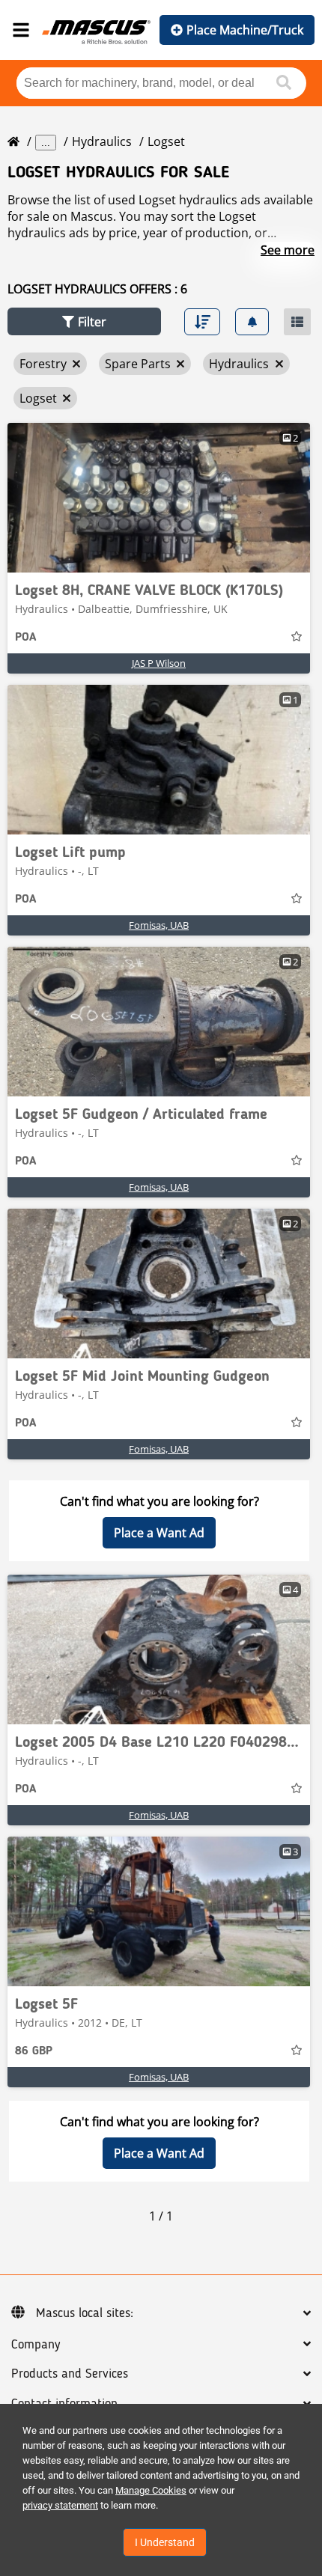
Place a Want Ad (159, 1533)
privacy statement (60, 2505)
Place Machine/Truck (245, 30)
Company (36, 2345)
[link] (159, 498)
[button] (84, 321)
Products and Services (70, 2374)
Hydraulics (102, 141)
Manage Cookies (151, 2490)
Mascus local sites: (85, 2313)
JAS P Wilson (159, 663)
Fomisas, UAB (159, 925)
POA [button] (25, 638)
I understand (165, 2542)
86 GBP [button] (34, 2051)
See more (288, 250)
